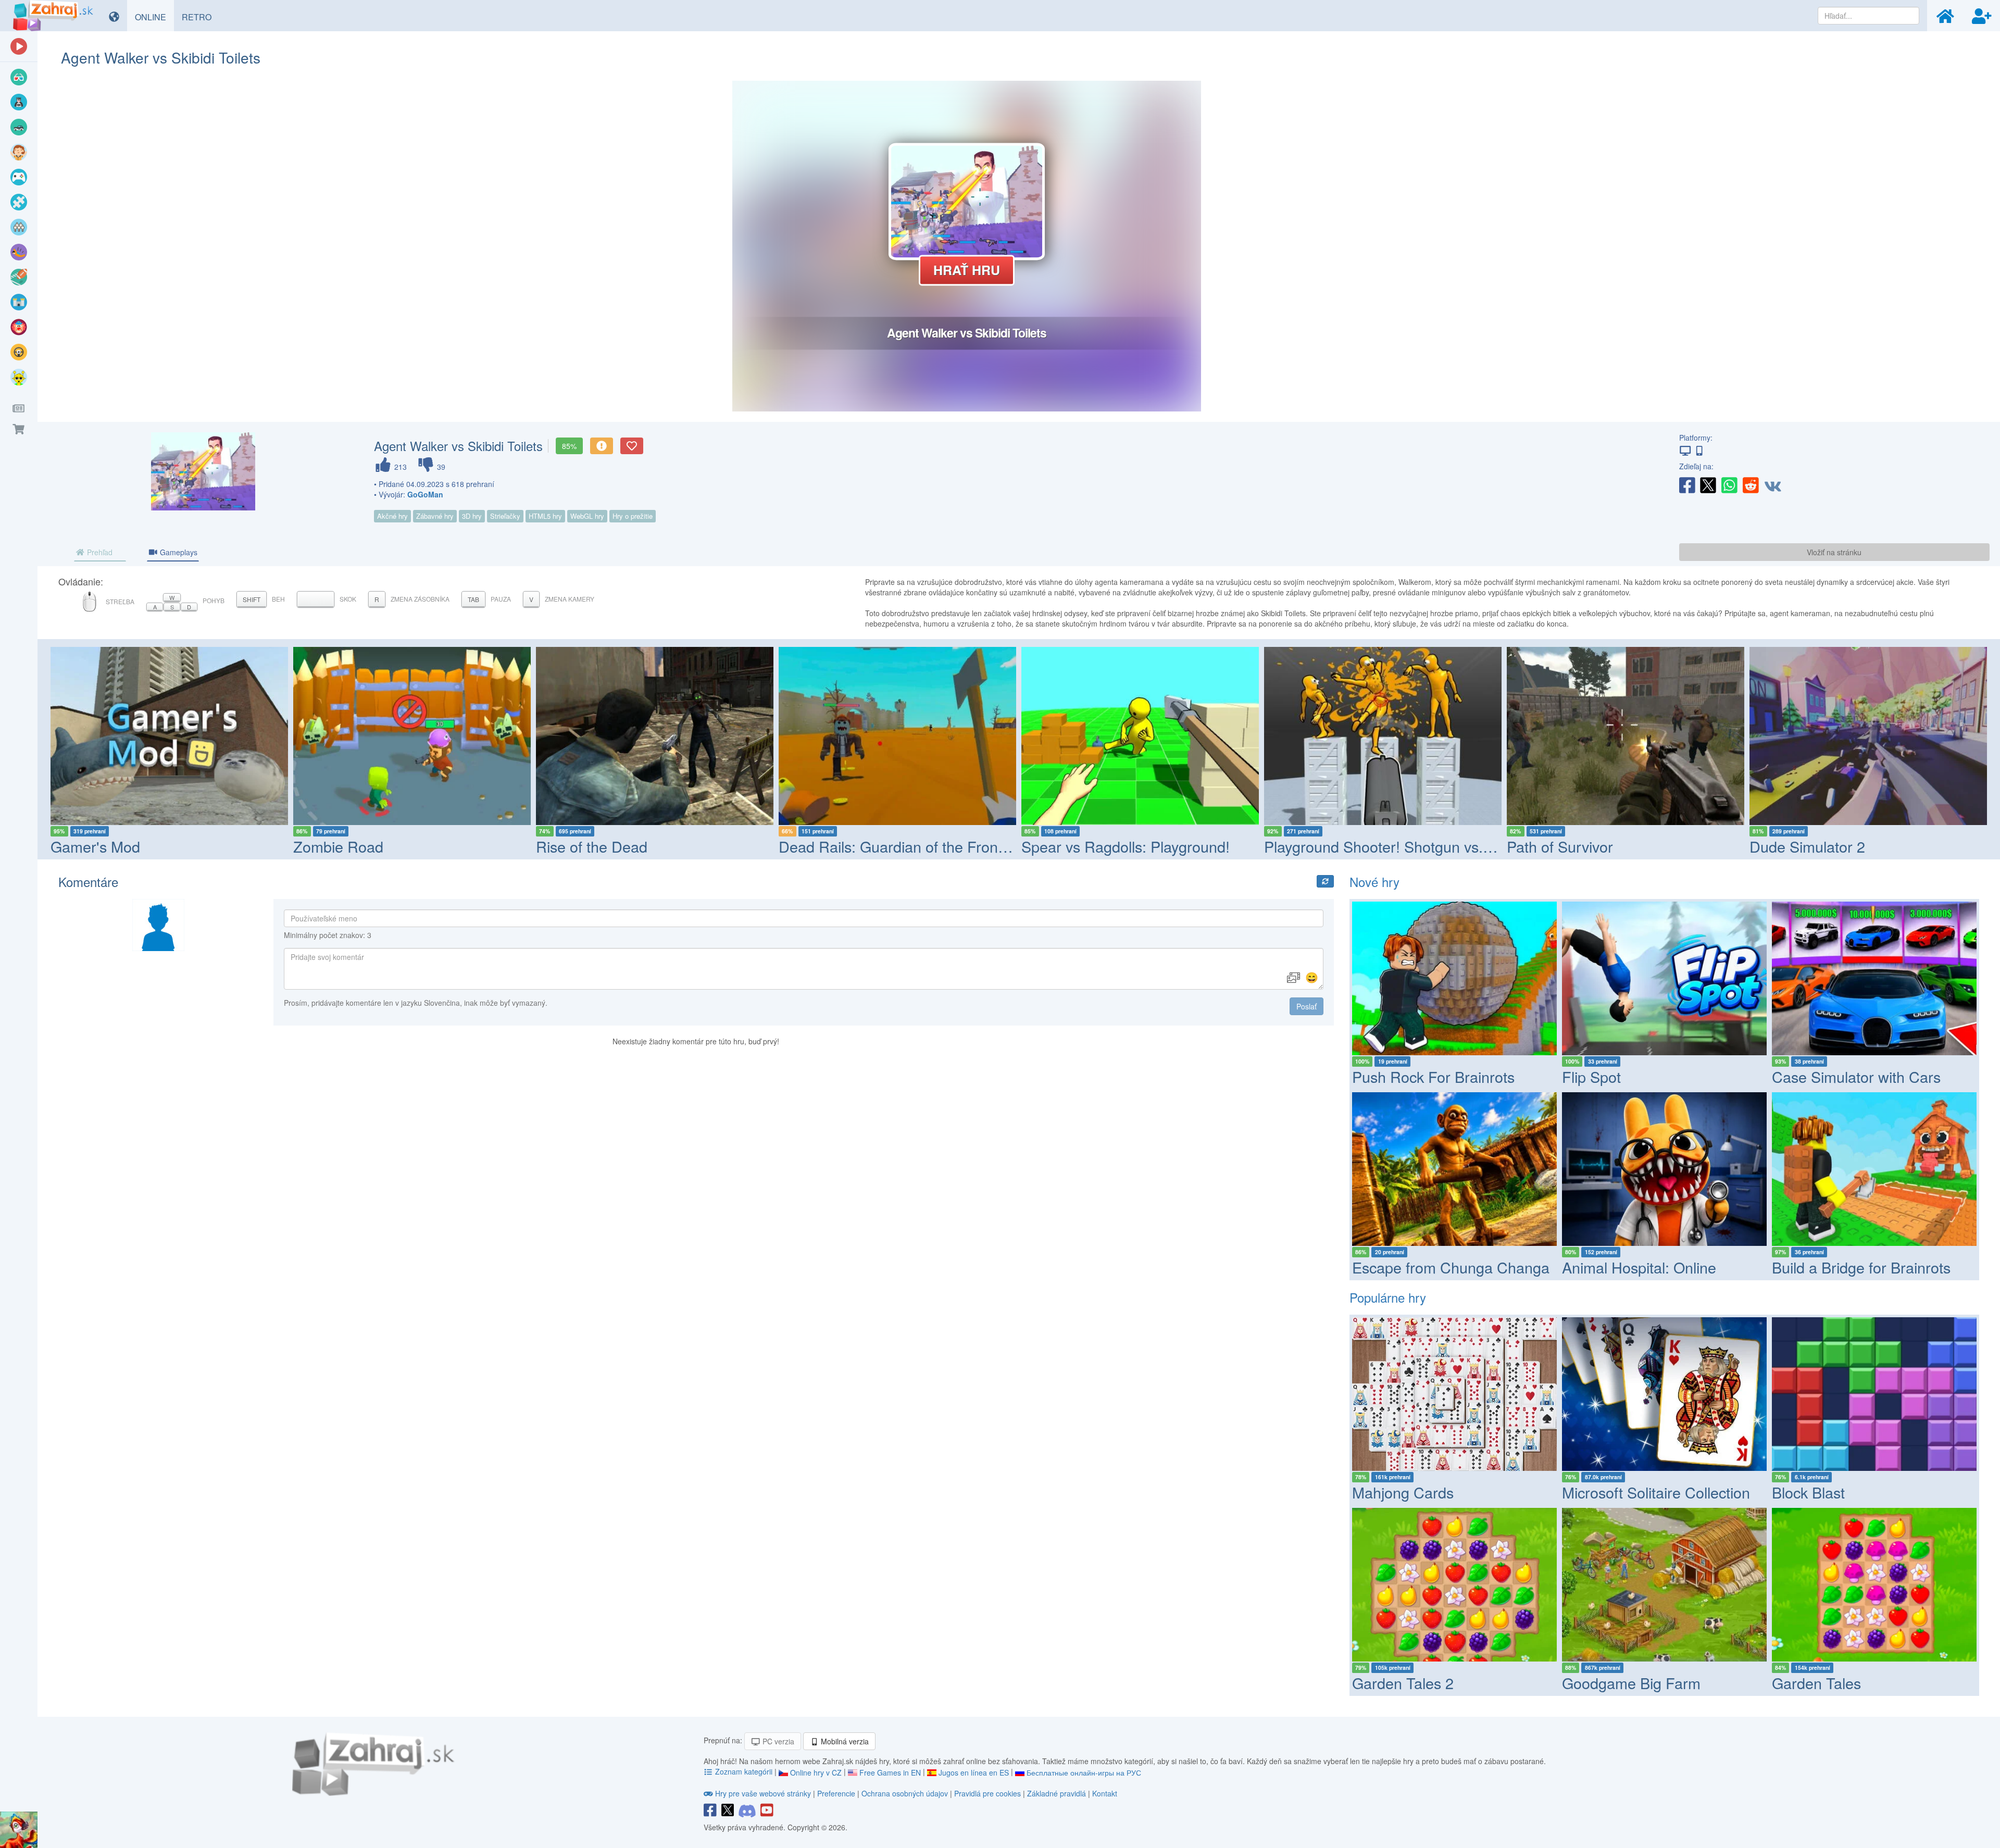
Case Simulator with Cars (1856, 1076)
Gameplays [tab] (178, 552)
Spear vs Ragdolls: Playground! (1126, 846)
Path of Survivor (1560, 846)
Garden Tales (1816, 1683)
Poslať (1307, 1006)
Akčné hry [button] (392, 516)
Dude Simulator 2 (1807, 846)
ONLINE (154, 17)
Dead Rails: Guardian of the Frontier (899, 846)
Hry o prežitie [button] (633, 516)
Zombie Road (338, 846)
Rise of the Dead (592, 846)
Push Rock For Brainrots (1433, 1076)
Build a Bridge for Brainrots (1861, 1267)
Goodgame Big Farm (1631, 1683)
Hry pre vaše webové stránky (763, 1793)
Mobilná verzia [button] (844, 1741)
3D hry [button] (472, 516)
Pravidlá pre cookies (988, 1793)
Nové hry (1374, 882)
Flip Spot (1591, 1076)
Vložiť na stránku (1834, 552)
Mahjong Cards (1403, 1492)
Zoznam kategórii (744, 1771)
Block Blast (1808, 1492)
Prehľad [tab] (99, 552)
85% (569, 446)
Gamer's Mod (95, 846)
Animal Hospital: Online (1639, 1267)
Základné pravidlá (1057, 1793)
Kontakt (1105, 1793)
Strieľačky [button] (505, 516)
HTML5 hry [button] (545, 516)
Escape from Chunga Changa (1451, 1267)
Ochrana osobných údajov (905, 1793)
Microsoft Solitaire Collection (1656, 1492)
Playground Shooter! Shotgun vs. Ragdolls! (1407, 846)
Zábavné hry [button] (435, 516)
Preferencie (837, 1793)
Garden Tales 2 (1403, 1683)
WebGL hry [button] (587, 516)
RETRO (201, 17)
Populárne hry (1388, 1297)
